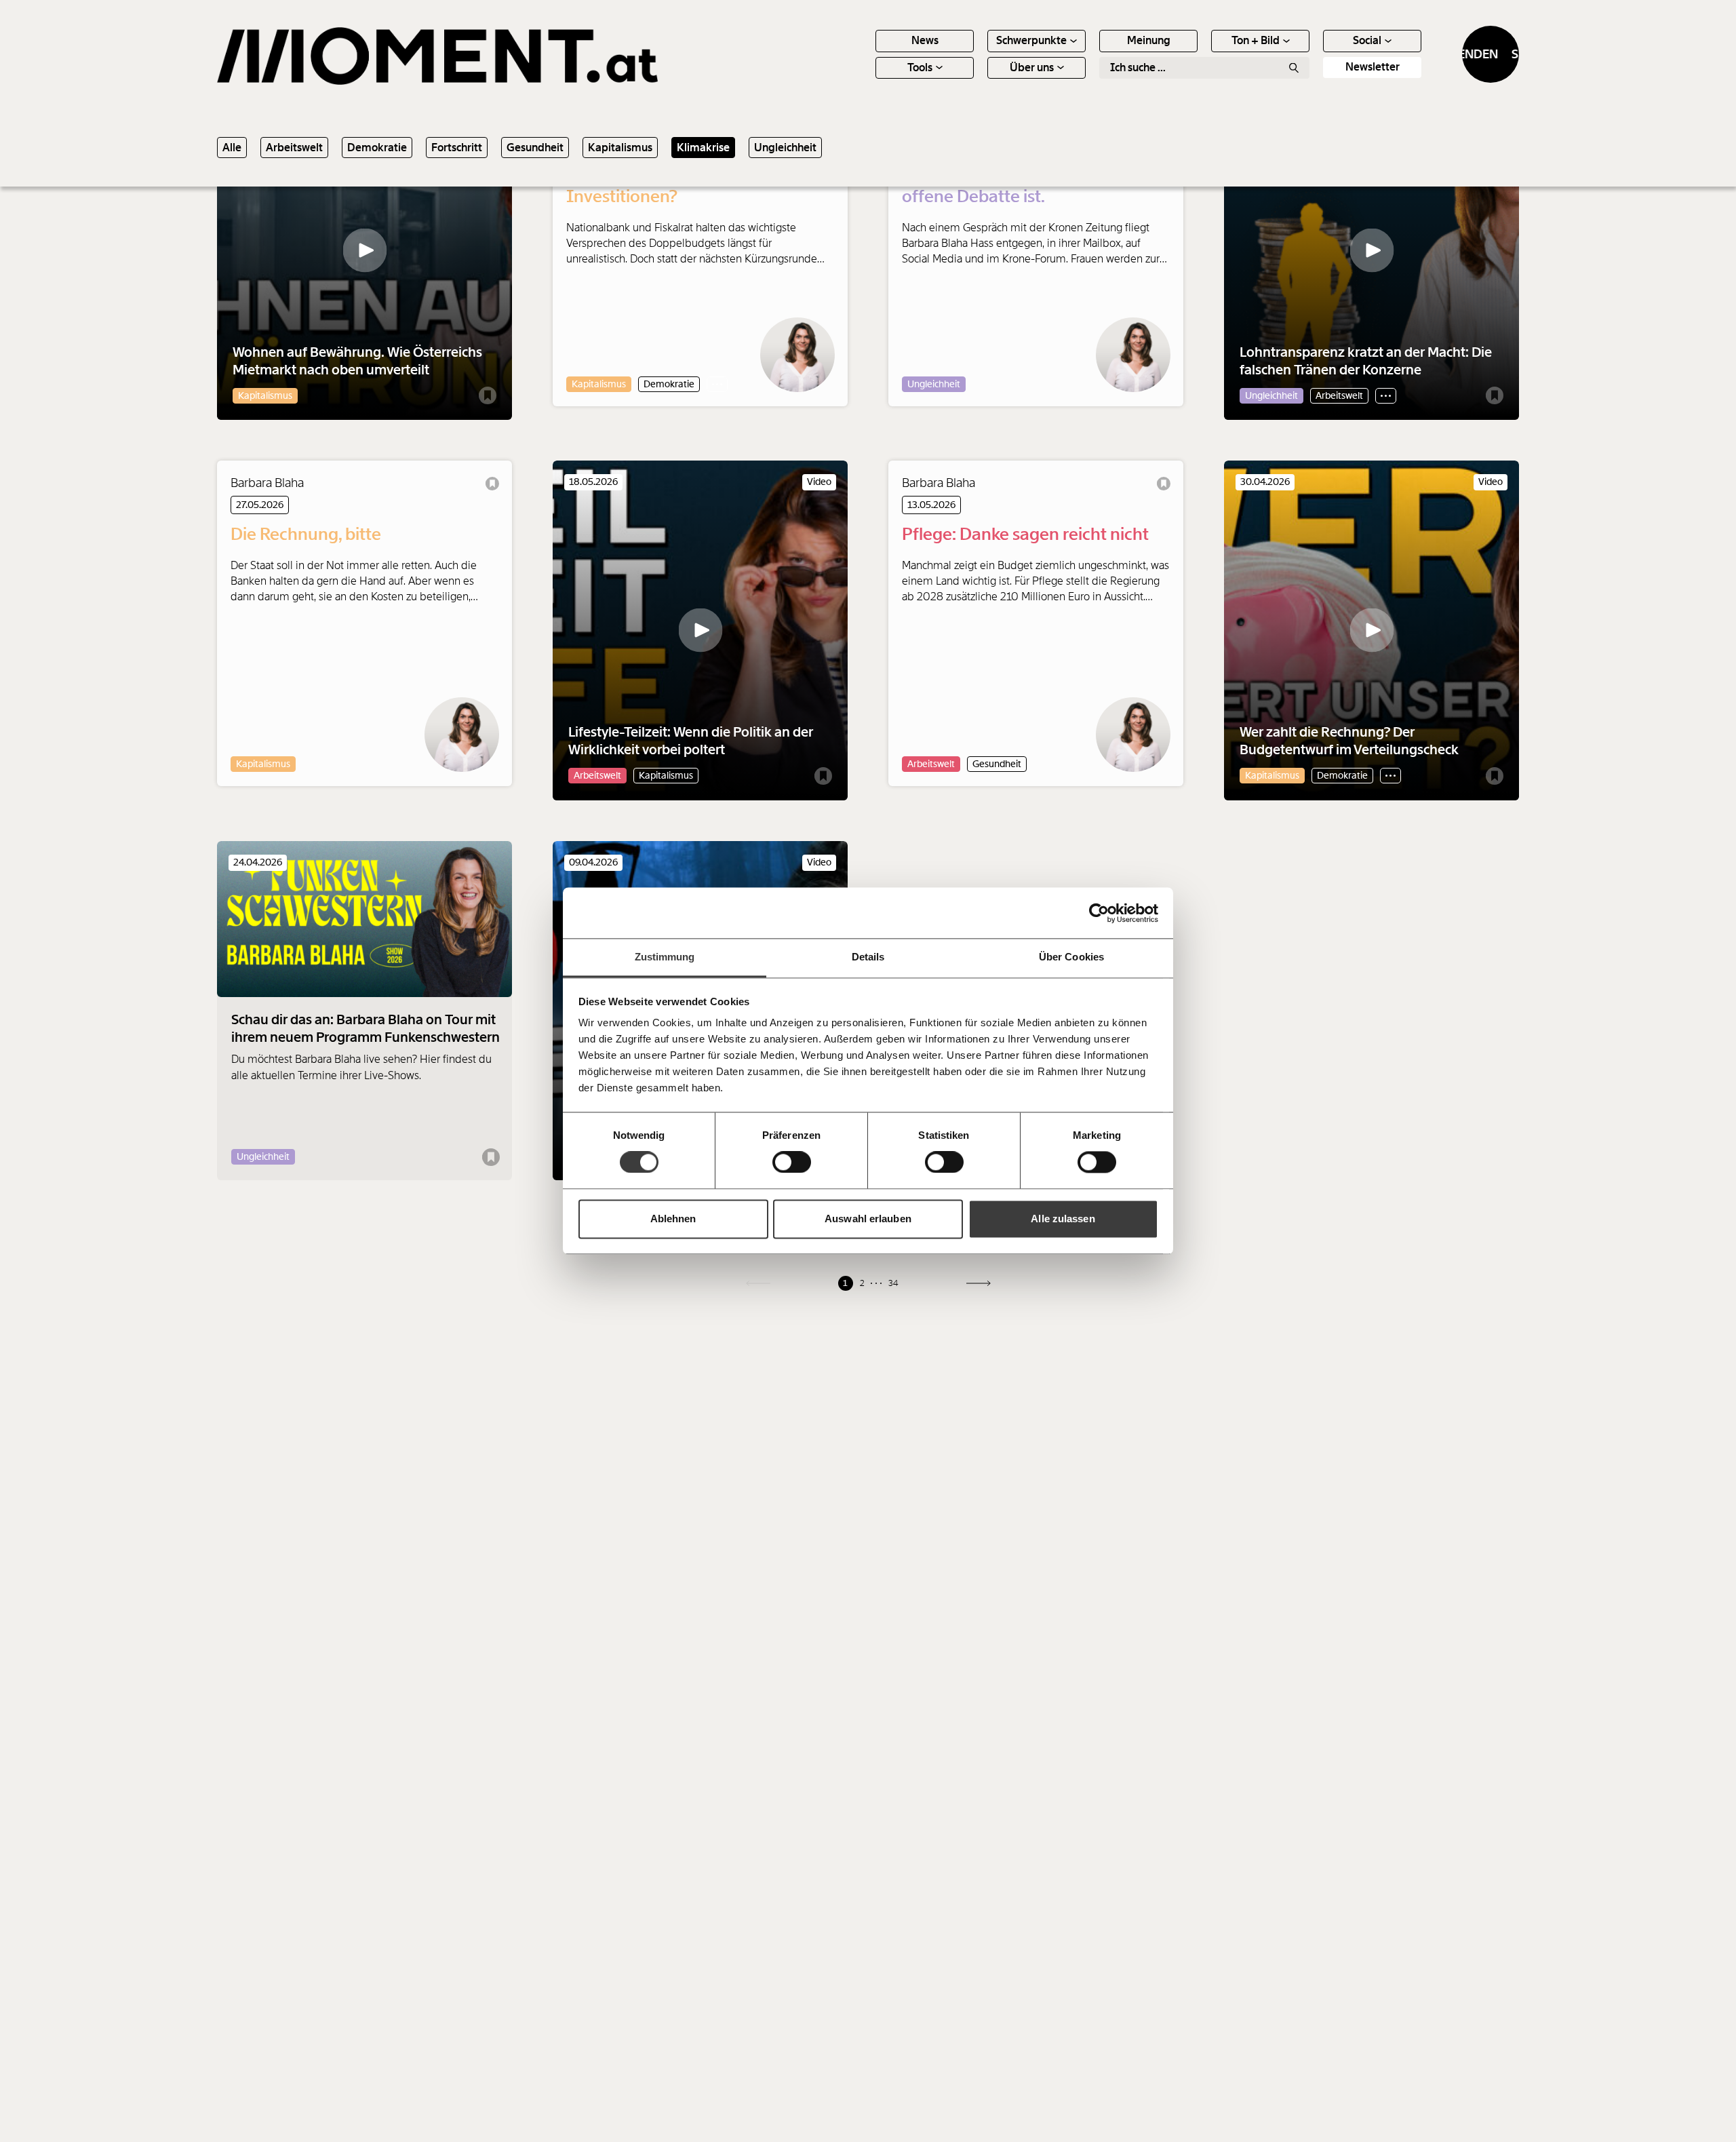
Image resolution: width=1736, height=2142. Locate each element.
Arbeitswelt (294, 148)
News (925, 40)
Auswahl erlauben (868, 1219)
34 (893, 1283)
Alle (232, 148)
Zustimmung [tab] (665, 957)
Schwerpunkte (1031, 40)
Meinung (1149, 40)
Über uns (1032, 67)
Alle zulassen (1063, 1219)
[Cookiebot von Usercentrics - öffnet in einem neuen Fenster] (1099, 913)
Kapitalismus (620, 148)
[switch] (792, 1163)
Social (1367, 40)
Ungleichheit (785, 148)
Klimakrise (703, 148)
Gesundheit (535, 148)
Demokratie (377, 148)
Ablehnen (673, 1219)
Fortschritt (457, 148)
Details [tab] (868, 957)
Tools (920, 67)
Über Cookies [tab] (1071, 957)
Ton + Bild (1256, 40)
